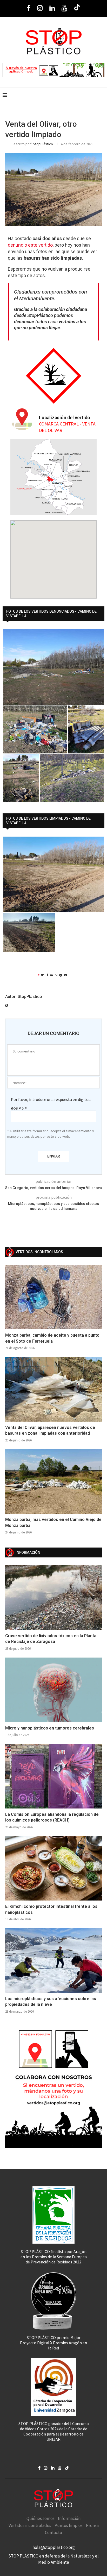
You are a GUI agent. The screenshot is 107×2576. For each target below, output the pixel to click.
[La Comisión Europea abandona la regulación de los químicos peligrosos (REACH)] (53, 1776)
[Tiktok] (77, 8)
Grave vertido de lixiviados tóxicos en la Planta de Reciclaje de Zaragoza (51, 1639)
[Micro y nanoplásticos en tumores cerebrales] (53, 1690)
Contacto (53, 2532)
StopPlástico (43, 144)
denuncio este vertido (30, 245)
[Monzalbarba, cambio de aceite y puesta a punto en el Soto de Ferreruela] (53, 1297)
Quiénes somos (41, 2518)
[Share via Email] (66, 975)
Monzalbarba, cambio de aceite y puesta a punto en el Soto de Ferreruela (52, 1338)
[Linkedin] (52, 8)
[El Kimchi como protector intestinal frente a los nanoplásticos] (53, 1868)
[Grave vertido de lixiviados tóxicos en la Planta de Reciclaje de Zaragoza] (53, 1598)
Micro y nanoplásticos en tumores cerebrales (50, 1728)
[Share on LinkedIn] (52, 975)
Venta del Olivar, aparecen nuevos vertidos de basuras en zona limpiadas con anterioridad (50, 1430)
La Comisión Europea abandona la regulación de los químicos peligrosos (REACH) (52, 1817)
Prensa (92, 2525)
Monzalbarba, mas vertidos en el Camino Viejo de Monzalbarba (53, 1522)
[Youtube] (64, 8)
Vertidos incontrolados (30, 2525)
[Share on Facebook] (48, 975)
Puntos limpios (69, 2525)
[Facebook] (29, 8)
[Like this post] (42, 975)
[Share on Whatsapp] (56, 975)
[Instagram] (40, 8)
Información (69, 2518)
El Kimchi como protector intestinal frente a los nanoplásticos (51, 1909)
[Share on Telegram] (61, 975)
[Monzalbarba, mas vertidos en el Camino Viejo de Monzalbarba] (53, 1481)
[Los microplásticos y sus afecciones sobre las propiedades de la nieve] (53, 1960)
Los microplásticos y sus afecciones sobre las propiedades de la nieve (51, 2002)
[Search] (102, 95)
